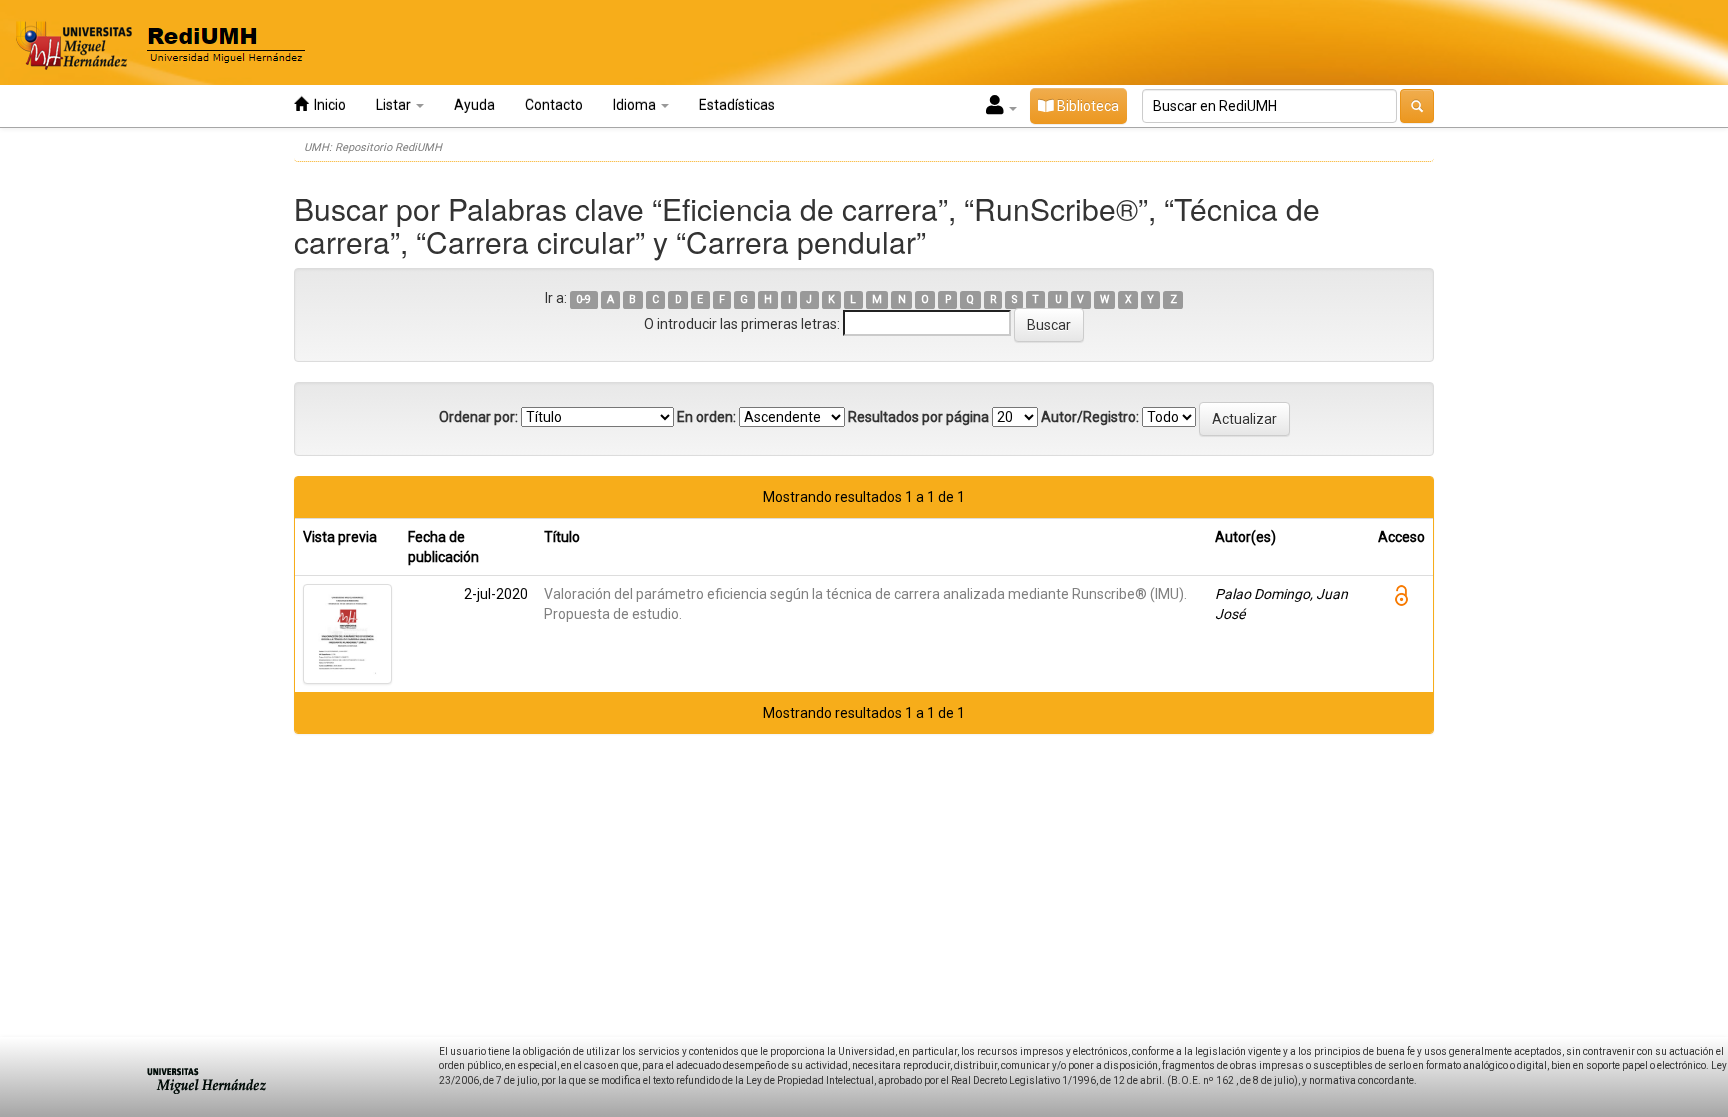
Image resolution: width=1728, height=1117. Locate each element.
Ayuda (474, 105)
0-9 (583, 299)
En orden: (706, 417)
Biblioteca (1086, 106)
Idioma (636, 105)
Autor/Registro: (1090, 417)
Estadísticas (737, 105)
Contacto (554, 105)
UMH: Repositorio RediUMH (373, 147)
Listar (395, 105)
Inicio (327, 105)
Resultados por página (918, 417)
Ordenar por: (478, 417)
